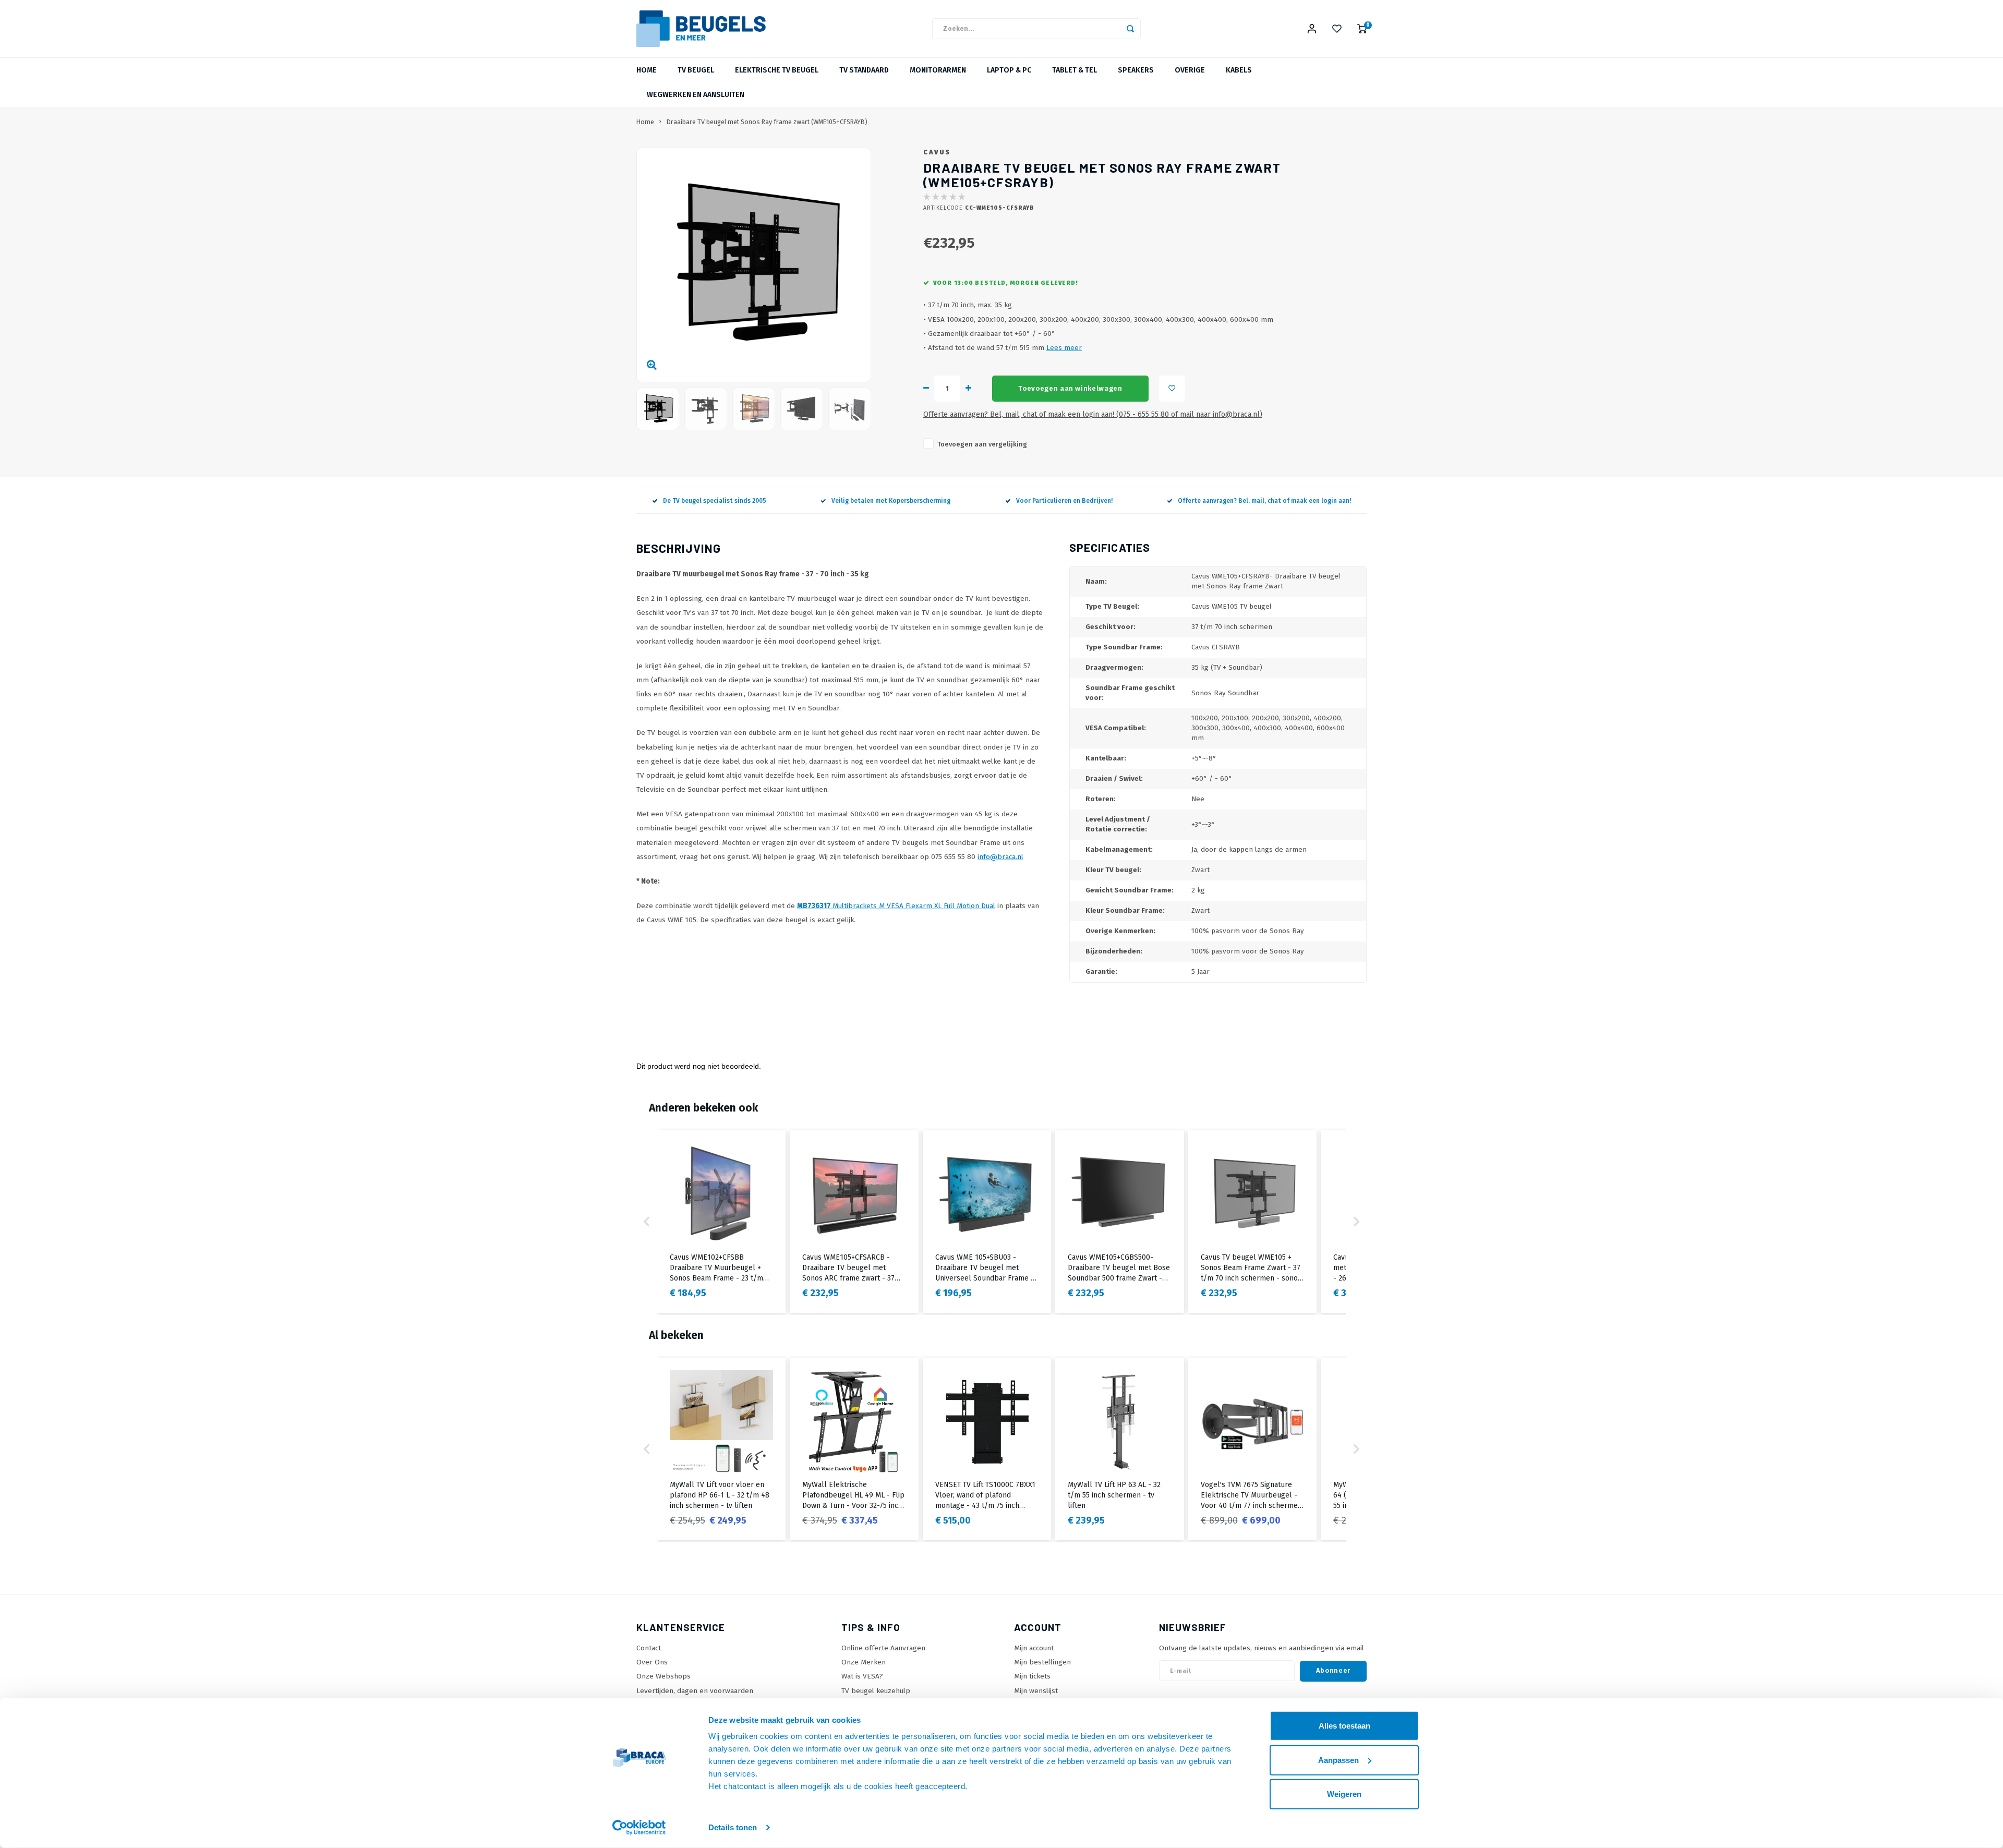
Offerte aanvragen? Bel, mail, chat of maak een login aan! (1264, 501)
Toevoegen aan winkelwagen (1070, 389)
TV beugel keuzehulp (876, 1691)
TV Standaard (864, 70)
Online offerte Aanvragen (883, 1648)
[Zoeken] (1130, 29)
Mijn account (1034, 1648)
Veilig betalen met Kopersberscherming (891, 501)
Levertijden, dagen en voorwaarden (695, 1691)
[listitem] (721, 1222)
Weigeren (1344, 1794)
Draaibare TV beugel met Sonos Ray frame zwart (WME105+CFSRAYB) (767, 122)
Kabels (1239, 70)
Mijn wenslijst (1036, 1691)
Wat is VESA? (862, 1676)
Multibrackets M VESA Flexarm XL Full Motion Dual (896, 906)
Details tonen (733, 1827)
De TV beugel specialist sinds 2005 (715, 501)
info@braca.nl (1000, 857)
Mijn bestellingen (1042, 1662)
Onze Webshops (663, 1676)
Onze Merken (864, 1662)
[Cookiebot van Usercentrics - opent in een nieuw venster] (639, 1828)
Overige (1190, 70)
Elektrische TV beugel (777, 70)
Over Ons (652, 1662)
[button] (647, 1222)
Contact (649, 1648)
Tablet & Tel (1075, 70)
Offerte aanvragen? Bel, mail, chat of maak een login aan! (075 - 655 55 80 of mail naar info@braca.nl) (1093, 414)
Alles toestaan (1344, 1726)
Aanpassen (1338, 1760)
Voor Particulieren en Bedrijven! (1064, 501)
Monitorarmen (938, 70)
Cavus (937, 152)
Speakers (1136, 70)
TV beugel (696, 70)
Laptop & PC (1009, 70)
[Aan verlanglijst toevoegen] (1172, 389)
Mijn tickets (1032, 1676)
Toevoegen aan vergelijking (982, 444)
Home (647, 70)
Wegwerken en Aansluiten (696, 95)
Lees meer (1064, 348)
